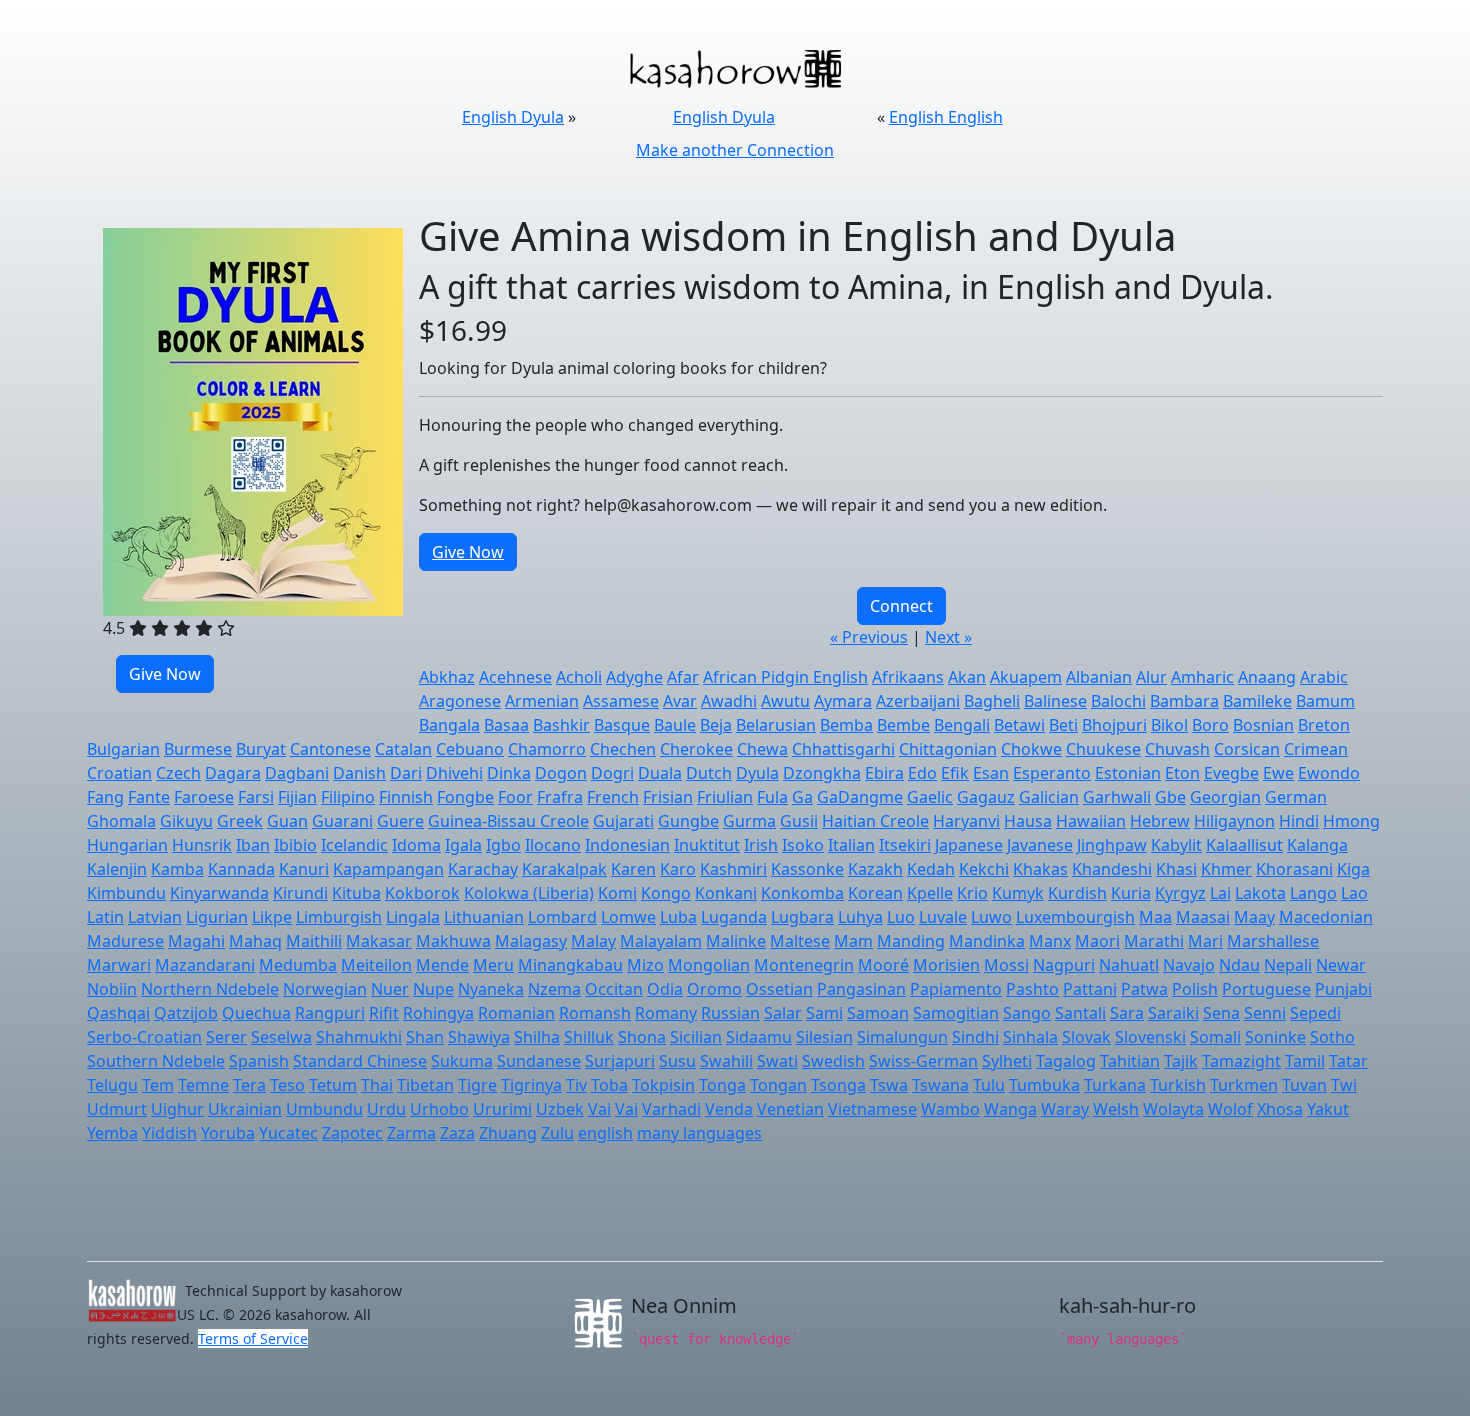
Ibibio (295, 845)
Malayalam (661, 941)
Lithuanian (484, 917)
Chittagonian (948, 749)
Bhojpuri (1114, 725)
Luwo (991, 917)
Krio (972, 893)
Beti (1063, 725)
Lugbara (802, 917)
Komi (617, 893)
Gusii (799, 821)
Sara (1127, 1013)
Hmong (1351, 821)
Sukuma (462, 1061)
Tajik (1181, 1061)
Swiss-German (923, 1061)
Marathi (1154, 941)
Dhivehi (454, 773)
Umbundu (324, 1109)
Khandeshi (1112, 869)
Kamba (177, 869)
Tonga (722, 1085)
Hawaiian (1091, 821)
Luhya (860, 917)
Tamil (1305, 1061)
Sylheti (1007, 1061)
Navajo (1189, 965)
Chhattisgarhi (843, 749)
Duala (660, 773)
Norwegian (325, 989)
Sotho (1332, 1037)
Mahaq (255, 941)
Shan (425, 1037)
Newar (1341, 965)
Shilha (537, 1037)
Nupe (433, 989)
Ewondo (1329, 773)
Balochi (1118, 701)
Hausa (1028, 821)
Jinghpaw (1112, 845)
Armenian (542, 701)
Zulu (557, 1133)
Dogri (612, 773)
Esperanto (1052, 773)
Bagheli (992, 701)
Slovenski (1150, 1037)
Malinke (736, 941)
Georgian (1225, 797)
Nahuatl (1129, 965)
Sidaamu (759, 1037)
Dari (406, 773)
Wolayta (1173, 1109)
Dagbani (297, 773)
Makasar (379, 941)
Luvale (943, 917)
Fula (772, 797)
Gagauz (986, 797)
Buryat (261, 749)
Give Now (165, 674)
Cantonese (330, 749)
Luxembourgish (1075, 917)
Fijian (297, 797)
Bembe (903, 725)
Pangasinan (861, 989)
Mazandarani (205, 965)
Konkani (726, 893)
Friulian (725, 797)
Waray (1065, 1109)
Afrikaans (908, 677)
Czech (178, 773)
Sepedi (1315, 1013)
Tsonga (838, 1085)
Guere (400, 821)
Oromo (714, 989)
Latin (105, 917)
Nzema (554, 989)
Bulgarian (123, 749)
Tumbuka (1044, 1085)
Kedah (931, 869)
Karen (633, 869)
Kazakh (875, 869)
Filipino (348, 797)
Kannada (241, 869)
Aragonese (460, 701)
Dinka (509, 773)
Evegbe (1231, 773)
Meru (493, 965)
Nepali (1288, 965)
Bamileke (1257, 701)
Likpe (272, 917)
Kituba (356, 893)
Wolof (1230, 1109)
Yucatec (288, 1133)
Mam (853, 941)
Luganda (734, 917)
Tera (249, 1085)
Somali (1215, 1037)
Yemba (112, 1133)
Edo (922, 773)
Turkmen (1244, 1085)
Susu (677, 1061)
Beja (716, 725)
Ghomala (121, 821)
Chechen (623, 749)
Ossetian (779, 989)
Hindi (1299, 821)
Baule (675, 725)
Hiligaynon (1234, 821)
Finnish (406, 797)
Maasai (1203, 917)
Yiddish (169, 1133)
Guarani (342, 821)
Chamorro (547, 749)
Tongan (778, 1085)
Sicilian (696, 1037)
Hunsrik (202, 845)
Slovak (1086, 1037)
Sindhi (975, 1037)
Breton (1324, 725)
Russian (730, 1013)
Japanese (969, 845)
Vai (599, 1109)
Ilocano (553, 845)
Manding (911, 941)
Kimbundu (126, 893)
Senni (1265, 1013)
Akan (967, 677)
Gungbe (688, 821)
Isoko (803, 845)
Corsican (1247, 749)
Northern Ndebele (210, 989)
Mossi (1006, 965)
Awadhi (729, 701)
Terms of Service (253, 1338)
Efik (955, 773)
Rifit (384, 1013)
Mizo (645, 965)
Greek (240, 821)
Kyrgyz (1180, 893)
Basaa (506, 725)
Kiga (1353, 869)
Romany (666, 1013)
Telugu (112, 1085)
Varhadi (671, 1109)
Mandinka (987, 941)
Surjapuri (620, 1061)
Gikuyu (186, 821)
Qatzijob (186, 1013)
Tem (158, 1085)
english (605, 1133)
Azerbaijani (918, 701)
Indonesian (627, 845)
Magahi (196, 941)
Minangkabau (570, 965)
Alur (1151, 677)
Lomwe (628, 917)
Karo (678, 869)
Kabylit (1176, 845)
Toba (609, 1085)
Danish (359, 773)
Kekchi (984, 869)
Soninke (1275, 1037)
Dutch (709, 773)
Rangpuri (330, 1013)
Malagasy (531, 941)
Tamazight (1241, 1061)
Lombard (562, 917)
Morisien (946, 965)
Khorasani (1294, 869)
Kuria (1131, 893)
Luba (678, 917)
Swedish (833, 1061)
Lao (1354, 893)
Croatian (119, 773)
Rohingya (438, 1013)
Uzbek (560, 1109)
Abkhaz (447, 677)
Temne (203, 1085)
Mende (442, 965)
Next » (948, 637)
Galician (1049, 797)
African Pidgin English (785, 677)
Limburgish (339, 917)
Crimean (1316, 749)
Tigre (477, 1085)
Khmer (1226, 869)
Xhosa (1280, 1109)
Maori (1097, 941)
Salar (783, 1013)
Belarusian (776, 725)
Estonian (1128, 773)
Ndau (1239, 965)
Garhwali (1117, 797)
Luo (901, 917)
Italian (851, 845)
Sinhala (1030, 1037)
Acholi (579, 677)
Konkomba (802, 893)
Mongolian (709, 965)
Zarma (411, 1133)
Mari (1205, 941)
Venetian (790, 1109)
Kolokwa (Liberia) (529, 893)
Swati (777, 1061)
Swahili (726, 1061)
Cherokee (696, 749)
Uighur (177, 1109)
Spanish (259, 1061)
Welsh (1116, 1109)
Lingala (413, 917)
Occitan (614, 989)
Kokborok (422, 893)
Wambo (950, 1109)
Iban (253, 845)
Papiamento (956, 989)
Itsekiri (905, 845)
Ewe (1278, 773)
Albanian (1099, 677)
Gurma (749, 821)
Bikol (1169, 725)
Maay (1254, 917)
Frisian (668, 797)
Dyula (757, 773)
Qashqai (118, 1013)
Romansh (595, 1013)
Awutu (785, 701)
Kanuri (304, 869)
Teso (287, 1085)
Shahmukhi (359, 1037)
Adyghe (634, 677)
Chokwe (1031, 749)
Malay (593, 941)
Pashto (1032, 989)
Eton (1182, 773)
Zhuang (508, 1133)
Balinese (1055, 701)
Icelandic (354, 845)
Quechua (256, 1013)
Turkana (1115, 1085)
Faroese (204, 797)
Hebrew (1160, 821)
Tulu (989, 1085)
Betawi (1019, 725)
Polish (1195, 989)
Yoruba (228, 1133)
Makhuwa (453, 941)
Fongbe (465, 797)
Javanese (1040, 845)
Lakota (1260, 893)
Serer (226, 1037)
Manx (1050, 941)
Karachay (483, 869)
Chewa (762, 749)
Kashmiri (733, 869)
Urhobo (439, 1109)
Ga (802, 797)
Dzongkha (822, 773)
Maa (1155, 917)
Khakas (1040, 869)
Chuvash (1177, 749)
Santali (1080, 1013)
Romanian (516, 1013)
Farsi (256, 797)
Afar (683, 677)
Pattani (1090, 989)
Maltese (800, 941)
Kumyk (1018, 893)
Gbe (1170, 797)
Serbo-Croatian (144, 1037)
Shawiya (479, 1037)
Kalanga (1317, 845)
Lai (1220, 893)
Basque (622, 725)
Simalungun (902, 1037)
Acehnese (515, 677)
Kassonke (807, 869)
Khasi (1176, 869)
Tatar (1348, 1061)
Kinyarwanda (219, 893)
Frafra (560, 797)
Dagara (233, 773)
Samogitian (956, 1013)
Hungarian (127, 845)
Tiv (576, 1085)
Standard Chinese (360, 1061)
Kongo (666, 893)
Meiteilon (376, 965)
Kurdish (1077, 893)
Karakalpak (564, 869)
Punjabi (1343, 989)
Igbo (503, 845)
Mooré (883, 965)
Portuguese (1266, 989)
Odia (665, 989)
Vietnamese (872, 1109)
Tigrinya (531, 1085)
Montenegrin (804, 965)
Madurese (125, 941)
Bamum (1325, 701)
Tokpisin (663, 1085)
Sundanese (539, 1061)
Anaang (1267, 677)
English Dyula (513, 117)
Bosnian (1263, 725)
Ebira (884, 773)
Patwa (1144, 989)
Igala (463, 845)
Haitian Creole (875, 821)
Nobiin (112, 989)
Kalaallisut (1244, 845)
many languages (699, 1133)
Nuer (390, 989)
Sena (1221, 1013)
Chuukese (1103, 749)
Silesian (824, 1037)
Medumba (298, 965)
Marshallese (1273, 941)
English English (946, 117)
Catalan (403, 749)
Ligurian (217, 917)
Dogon (561, 773)
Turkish (1178, 1085)
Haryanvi (966, 821)
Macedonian (1326, 917)
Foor (515, 797)
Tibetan (425, 1085)
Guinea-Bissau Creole (508, 821)
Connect (901, 606)
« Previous (869, 637)
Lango (1313, 893)
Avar (680, 701)
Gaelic (930, 797)
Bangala (449, 725)
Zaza (457, 1133)
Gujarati (623, 821)
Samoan (878, 1013)
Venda (729, 1109)
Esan (991, 773)
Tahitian (1130, 1061)
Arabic (1324, 677)
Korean (875, 893)
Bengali (962, 725)
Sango (1027, 1013)
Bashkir (561, 725)
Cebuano (470, 749)
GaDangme (860, 797)
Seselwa (281, 1037)
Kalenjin (117, 869)
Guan (287, 821)
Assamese (621, 701)
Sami (824, 1013)
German (1296, 797)
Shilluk (589, 1037)
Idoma (416, 845)
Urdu (386, 1109)
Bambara (1184, 701)
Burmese (198, 749)
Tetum (333, 1085)
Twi (1344, 1085)
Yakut (1328, 1109)
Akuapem (1026, 677)
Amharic (1202, 677)
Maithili (314, 941)
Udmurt (117, 1109)
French (613, 797)
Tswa (889, 1085)
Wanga (1010, 1109)
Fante (149, 797)
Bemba (846, 725)
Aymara (843, 701)
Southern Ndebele (156, 1061)
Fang (105, 797)
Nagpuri (1064, 965)
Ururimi (502, 1109)
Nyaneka (491, 989)
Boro (1210, 725)
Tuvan (1304, 1085)
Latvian (155, 917)
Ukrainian (245, 1109)
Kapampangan (388, 869)
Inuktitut (707, 845)
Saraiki (1173, 1013)
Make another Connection (735, 150)
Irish (761, 845)
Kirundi (300, 893)
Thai (377, 1085)
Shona (642, 1037)
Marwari (119, 965)
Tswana (940, 1085)
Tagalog (1066, 1061)
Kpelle (930, 893)
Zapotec (352, 1133)
